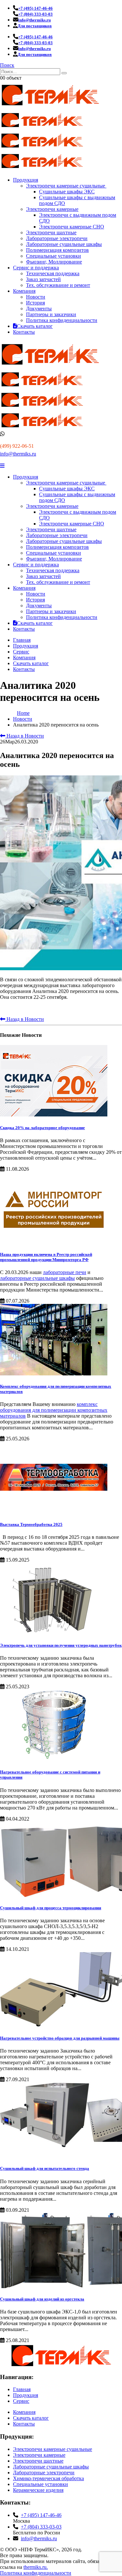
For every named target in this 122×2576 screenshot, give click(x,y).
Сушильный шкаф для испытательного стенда (45, 2168)
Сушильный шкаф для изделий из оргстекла (42, 2299)
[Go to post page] (54, 1115)
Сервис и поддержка (36, 268)
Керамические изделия (38, 2490)
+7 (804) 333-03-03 (41, 2527)
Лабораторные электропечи (57, 238)
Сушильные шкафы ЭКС (67, 192)
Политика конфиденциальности (62, 320)
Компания (24, 291)
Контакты (24, 332)
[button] (7, 65)
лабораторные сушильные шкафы (37, 1278)
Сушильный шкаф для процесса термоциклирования (51, 1908)
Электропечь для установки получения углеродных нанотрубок (61, 1645)
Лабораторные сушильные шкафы (64, 244)
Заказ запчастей (43, 279)
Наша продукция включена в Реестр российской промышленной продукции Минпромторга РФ (46, 1257)
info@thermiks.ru (18, 454)
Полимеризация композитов (57, 250)
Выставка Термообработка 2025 (31, 1524)
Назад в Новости (25, 736)
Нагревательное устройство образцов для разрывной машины (60, 2038)
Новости (36, 297)
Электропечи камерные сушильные (66, 186)
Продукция (26, 180)
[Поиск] (64, 73)
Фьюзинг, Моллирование (54, 262)
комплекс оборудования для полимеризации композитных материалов (54, 1410)
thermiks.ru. (36, 2567)
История (35, 303)
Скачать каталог (35, 326)
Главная (22, 640)
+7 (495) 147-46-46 (41, 2515)
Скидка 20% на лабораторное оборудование (42, 1128)
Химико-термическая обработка (48, 2478)
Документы (39, 309)
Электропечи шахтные (51, 232)
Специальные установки (54, 256)
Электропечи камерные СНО (72, 227)
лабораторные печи (65, 1272)
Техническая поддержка (53, 273)
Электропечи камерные (52, 209)
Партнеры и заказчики (51, 314)
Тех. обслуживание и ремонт (58, 285)
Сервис (21, 652)
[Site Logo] (50, 107)
